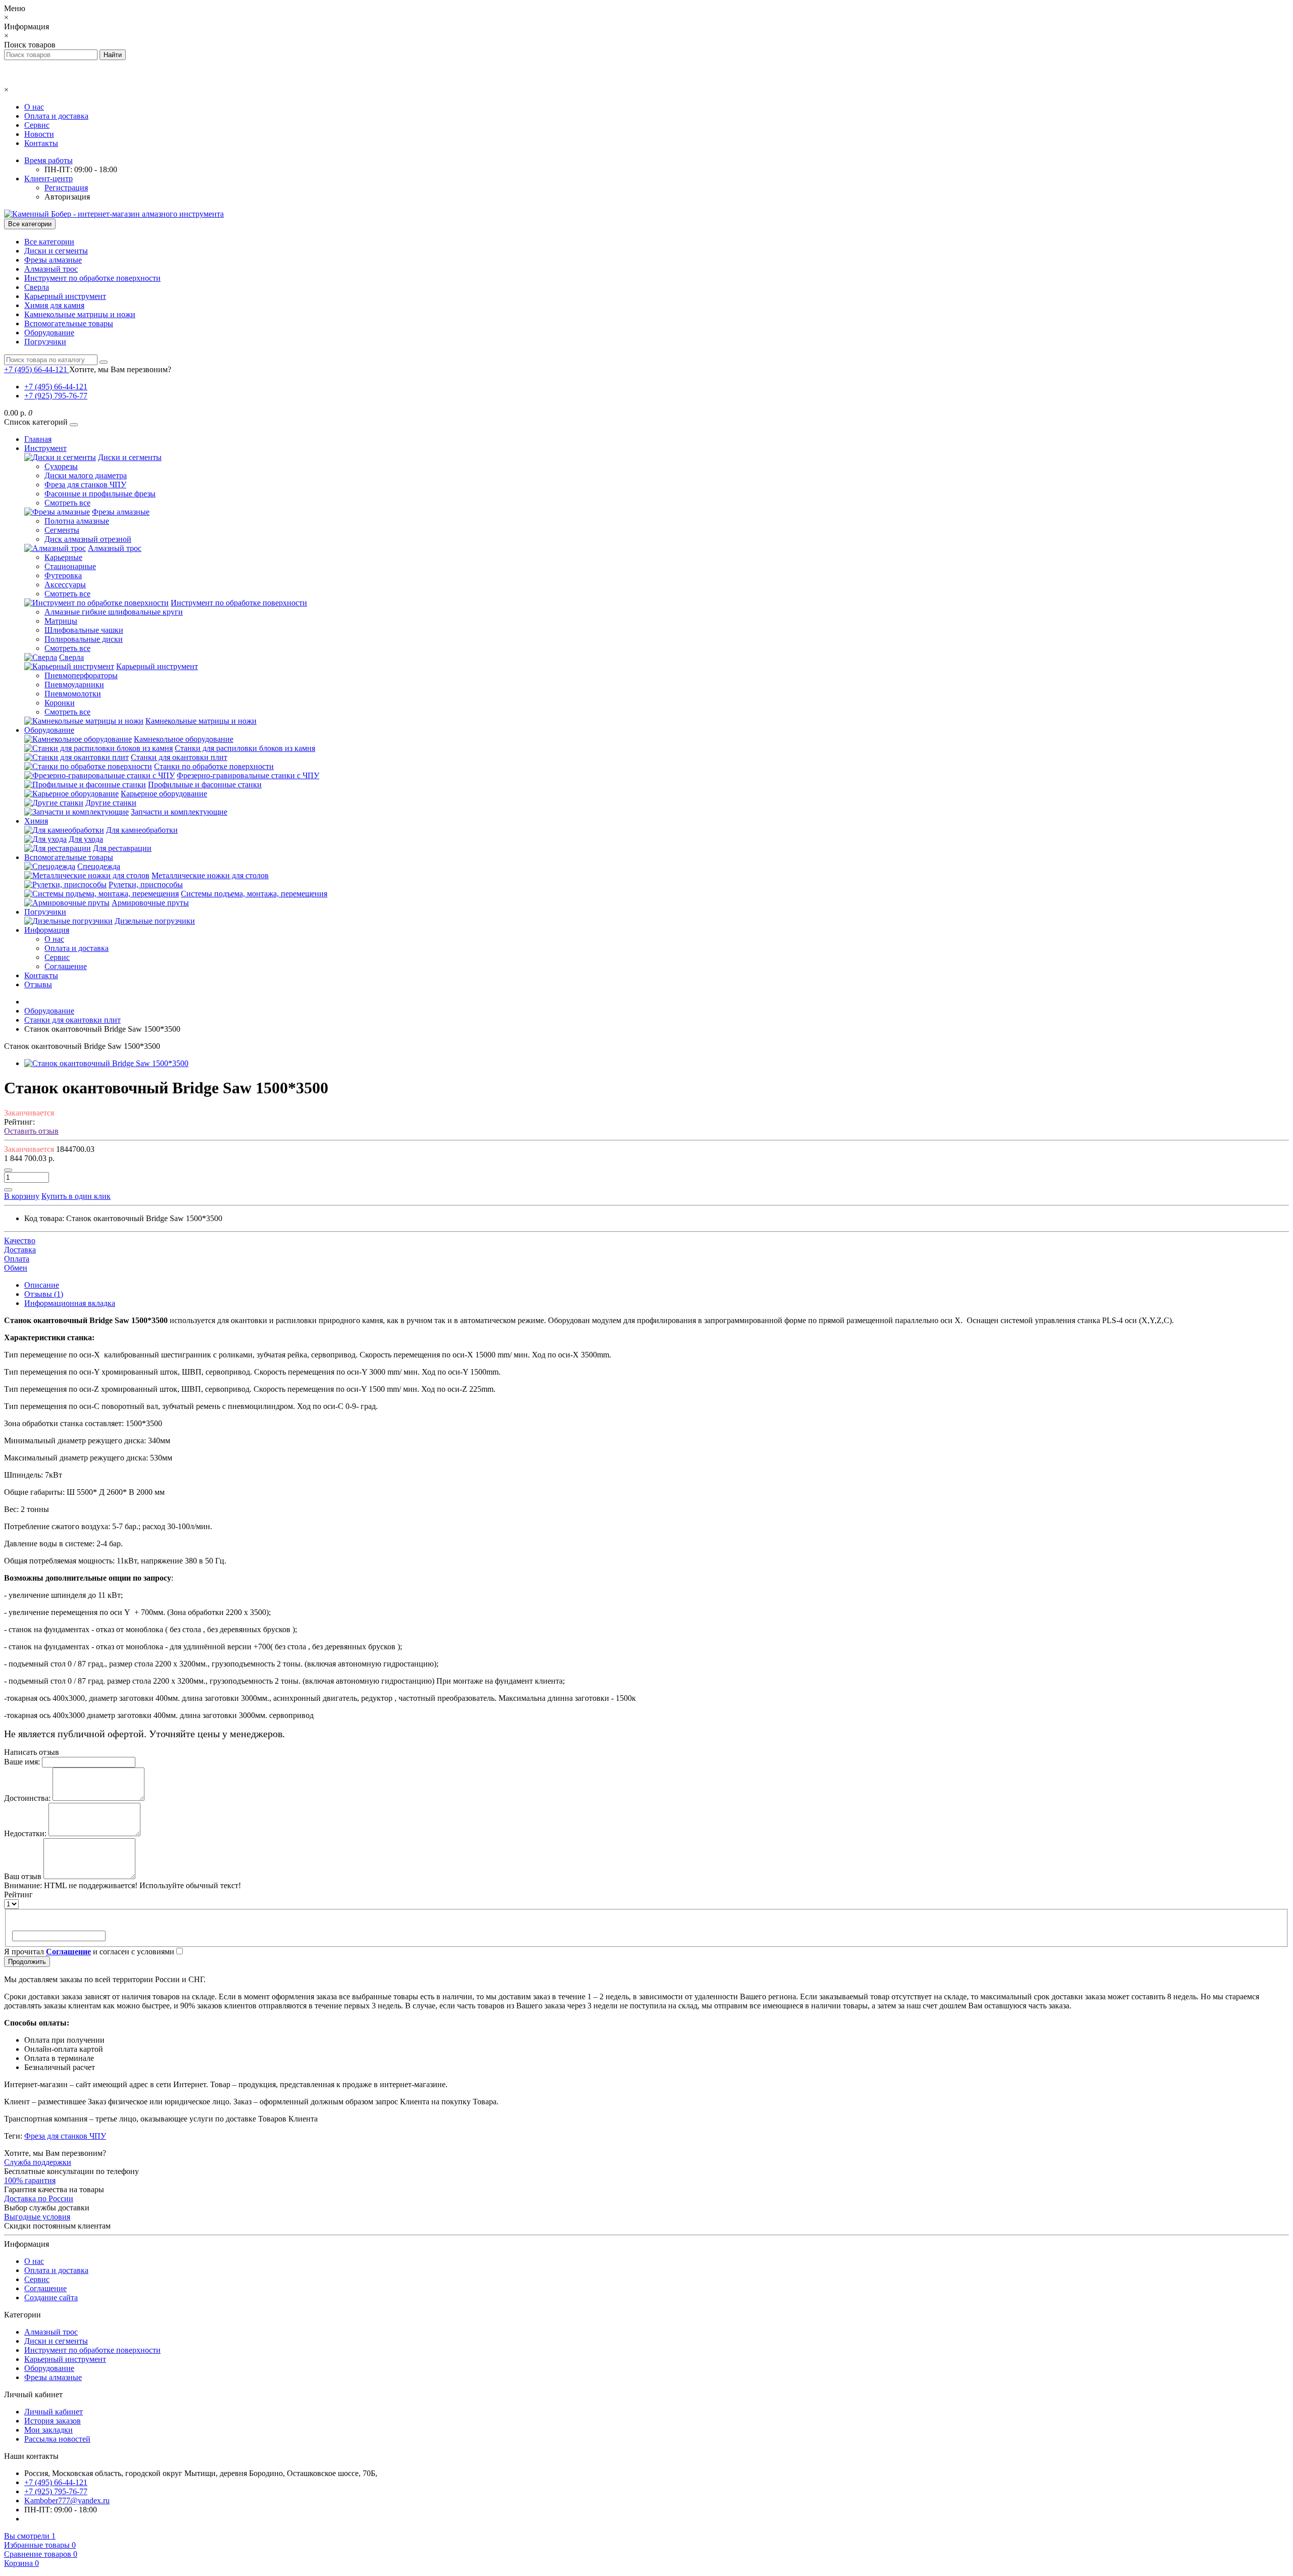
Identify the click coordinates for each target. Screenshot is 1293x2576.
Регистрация (66, 188)
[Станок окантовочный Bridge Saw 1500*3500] (106, 1063)
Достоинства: (27, 1798)
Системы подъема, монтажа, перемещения (254, 894)
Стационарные (70, 566)
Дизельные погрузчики (155, 921)
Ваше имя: (22, 1762)
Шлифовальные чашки (84, 630)
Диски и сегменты (56, 251)
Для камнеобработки (142, 830)
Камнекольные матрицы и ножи (80, 314)
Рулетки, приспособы (146, 885)
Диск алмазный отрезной (88, 539)
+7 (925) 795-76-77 (56, 396)
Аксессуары (65, 585)
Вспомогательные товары (69, 323)
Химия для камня (54, 305)
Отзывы (38, 984)
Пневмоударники (74, 685)
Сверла (37, 287)
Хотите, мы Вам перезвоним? (120, 369)
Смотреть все (67, 503)
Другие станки (111, 803)
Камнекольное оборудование (184, 739)
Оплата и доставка (56, 116)
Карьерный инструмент (65, 296)
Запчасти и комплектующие (179, 812)
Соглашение (66, 966)
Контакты (41, 143)
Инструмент (45, 448)
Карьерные (63, 557)
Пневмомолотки (73, 694)
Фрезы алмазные (53, 260)
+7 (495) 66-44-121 (56, 387)
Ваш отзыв (23, 1876)
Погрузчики (45, 342)
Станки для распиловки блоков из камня (245, 748)
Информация (47, 930)
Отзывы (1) (44, 1294)
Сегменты (62, 530)
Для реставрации (122, 848)
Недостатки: (25, 1833)
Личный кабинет (54, 2412)
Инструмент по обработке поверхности (92, 278)
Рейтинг (18, 1895)
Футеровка (63, 575)
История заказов (53, 2421)
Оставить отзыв (31, 1131)
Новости (39, 134)
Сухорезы (61, 466)
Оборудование (49, 333)
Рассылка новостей (57, 2439)
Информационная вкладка (70, 1303)
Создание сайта (51, 2297)
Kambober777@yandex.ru (67, 2501)
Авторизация (67, 197)
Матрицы (61, 621)
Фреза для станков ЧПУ (85, 485)
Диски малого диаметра (86, 475)
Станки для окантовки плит (179, 757)
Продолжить (27, 1962)
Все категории (49, 242)
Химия (36, 821)
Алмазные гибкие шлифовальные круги (114, 612)
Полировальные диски (84, 639)
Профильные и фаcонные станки (205, 785)
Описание (42, 1285)
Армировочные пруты (150, 903)
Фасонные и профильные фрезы (100, 494)
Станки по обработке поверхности (214, 766)
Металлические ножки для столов (210, 875)
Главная (38, 439)
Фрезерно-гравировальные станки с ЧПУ (248, 775)
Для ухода (86, 839)
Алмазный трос (51, 269)
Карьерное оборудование (164, 794)
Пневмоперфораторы (81, 675)
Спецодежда (99, 866)
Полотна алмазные (77, 521)
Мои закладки (48, 2430)
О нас (34, 107)
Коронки (60, 703)
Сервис (37, 125)
